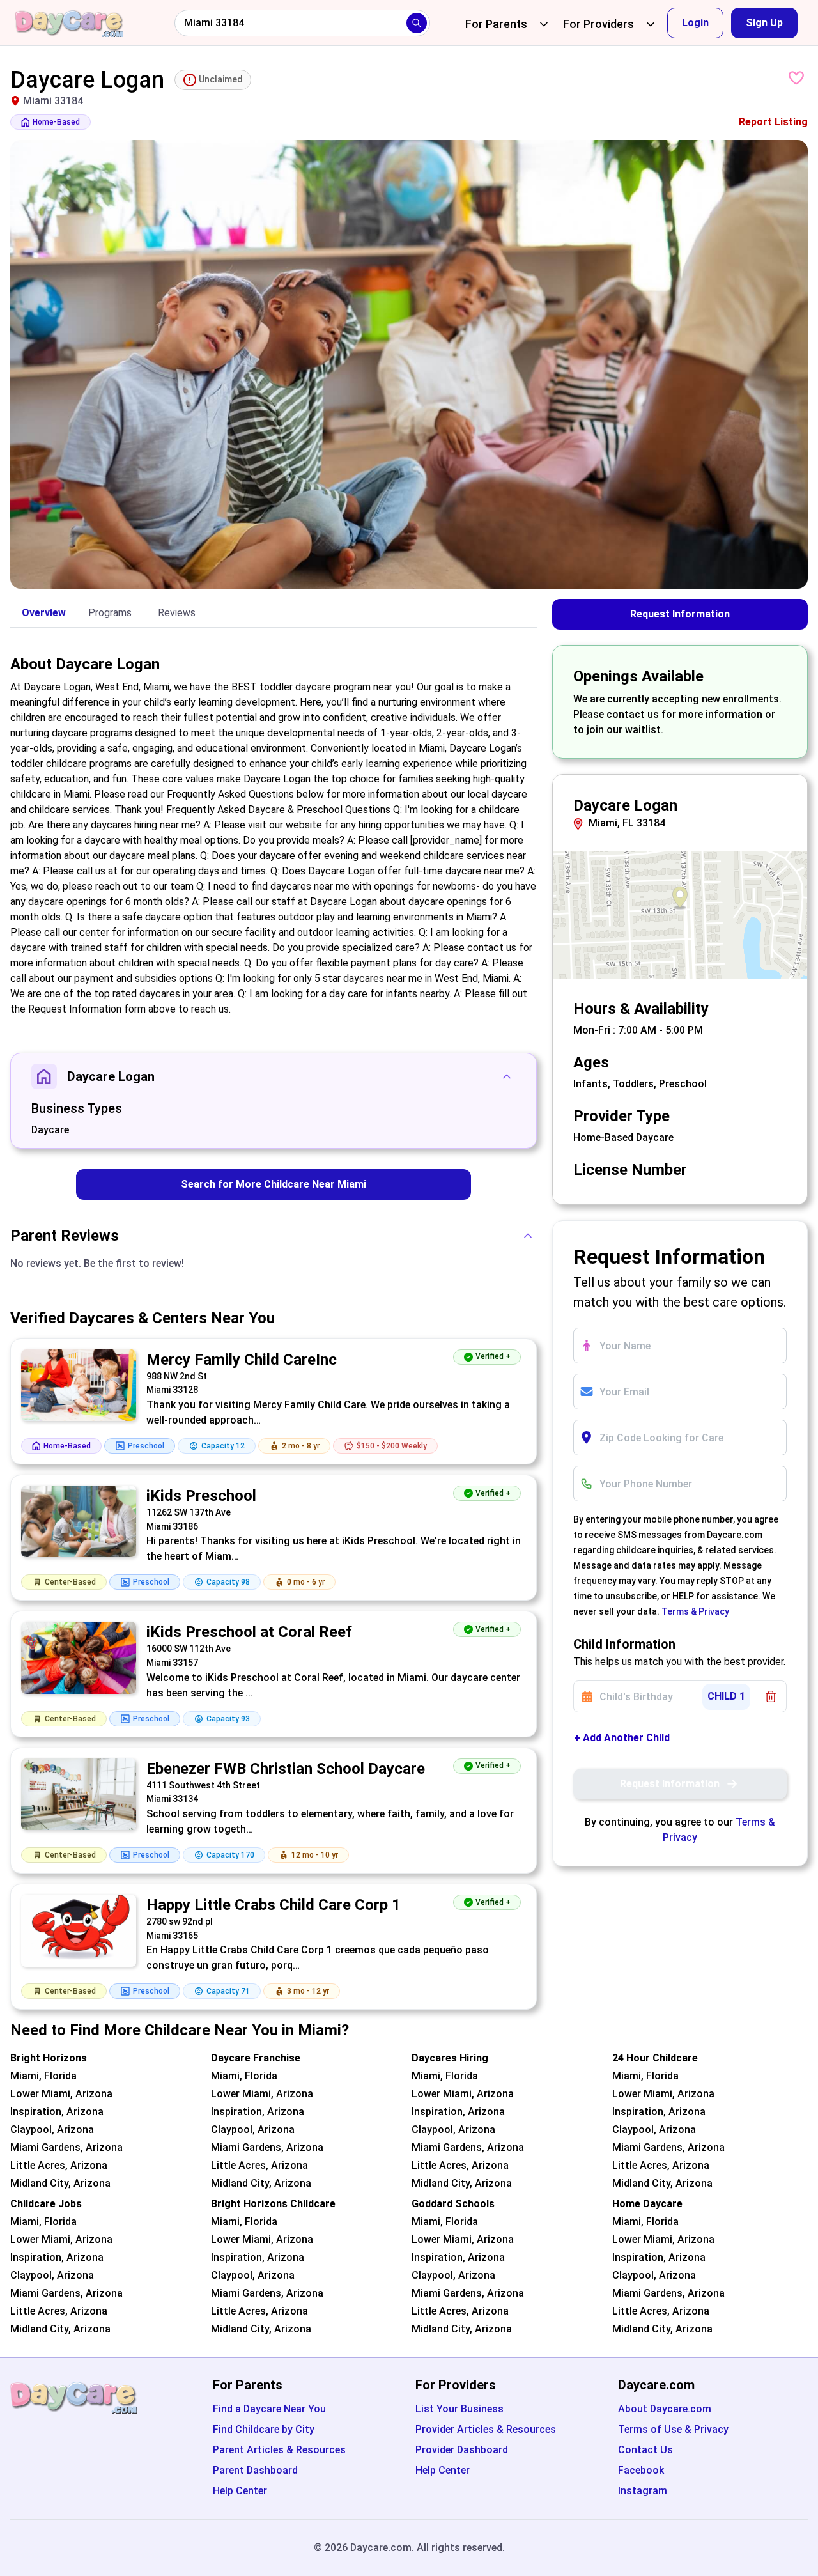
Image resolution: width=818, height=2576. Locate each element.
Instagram (643, 2491)
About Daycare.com (665, 2409)
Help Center (240, 2491)
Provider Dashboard (462, 2450)
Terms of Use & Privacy (673, 2429)
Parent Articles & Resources (279, 2450)
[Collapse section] (507, 1076)
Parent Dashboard (255, 2470)
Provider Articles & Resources (486, 2429)
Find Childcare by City (264, 2429)
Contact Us (645, 2450)
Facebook (641, 2470)
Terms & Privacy (695, 1611)
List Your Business (459, 2409)
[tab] (43, 614)
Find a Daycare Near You (269, 2409)
